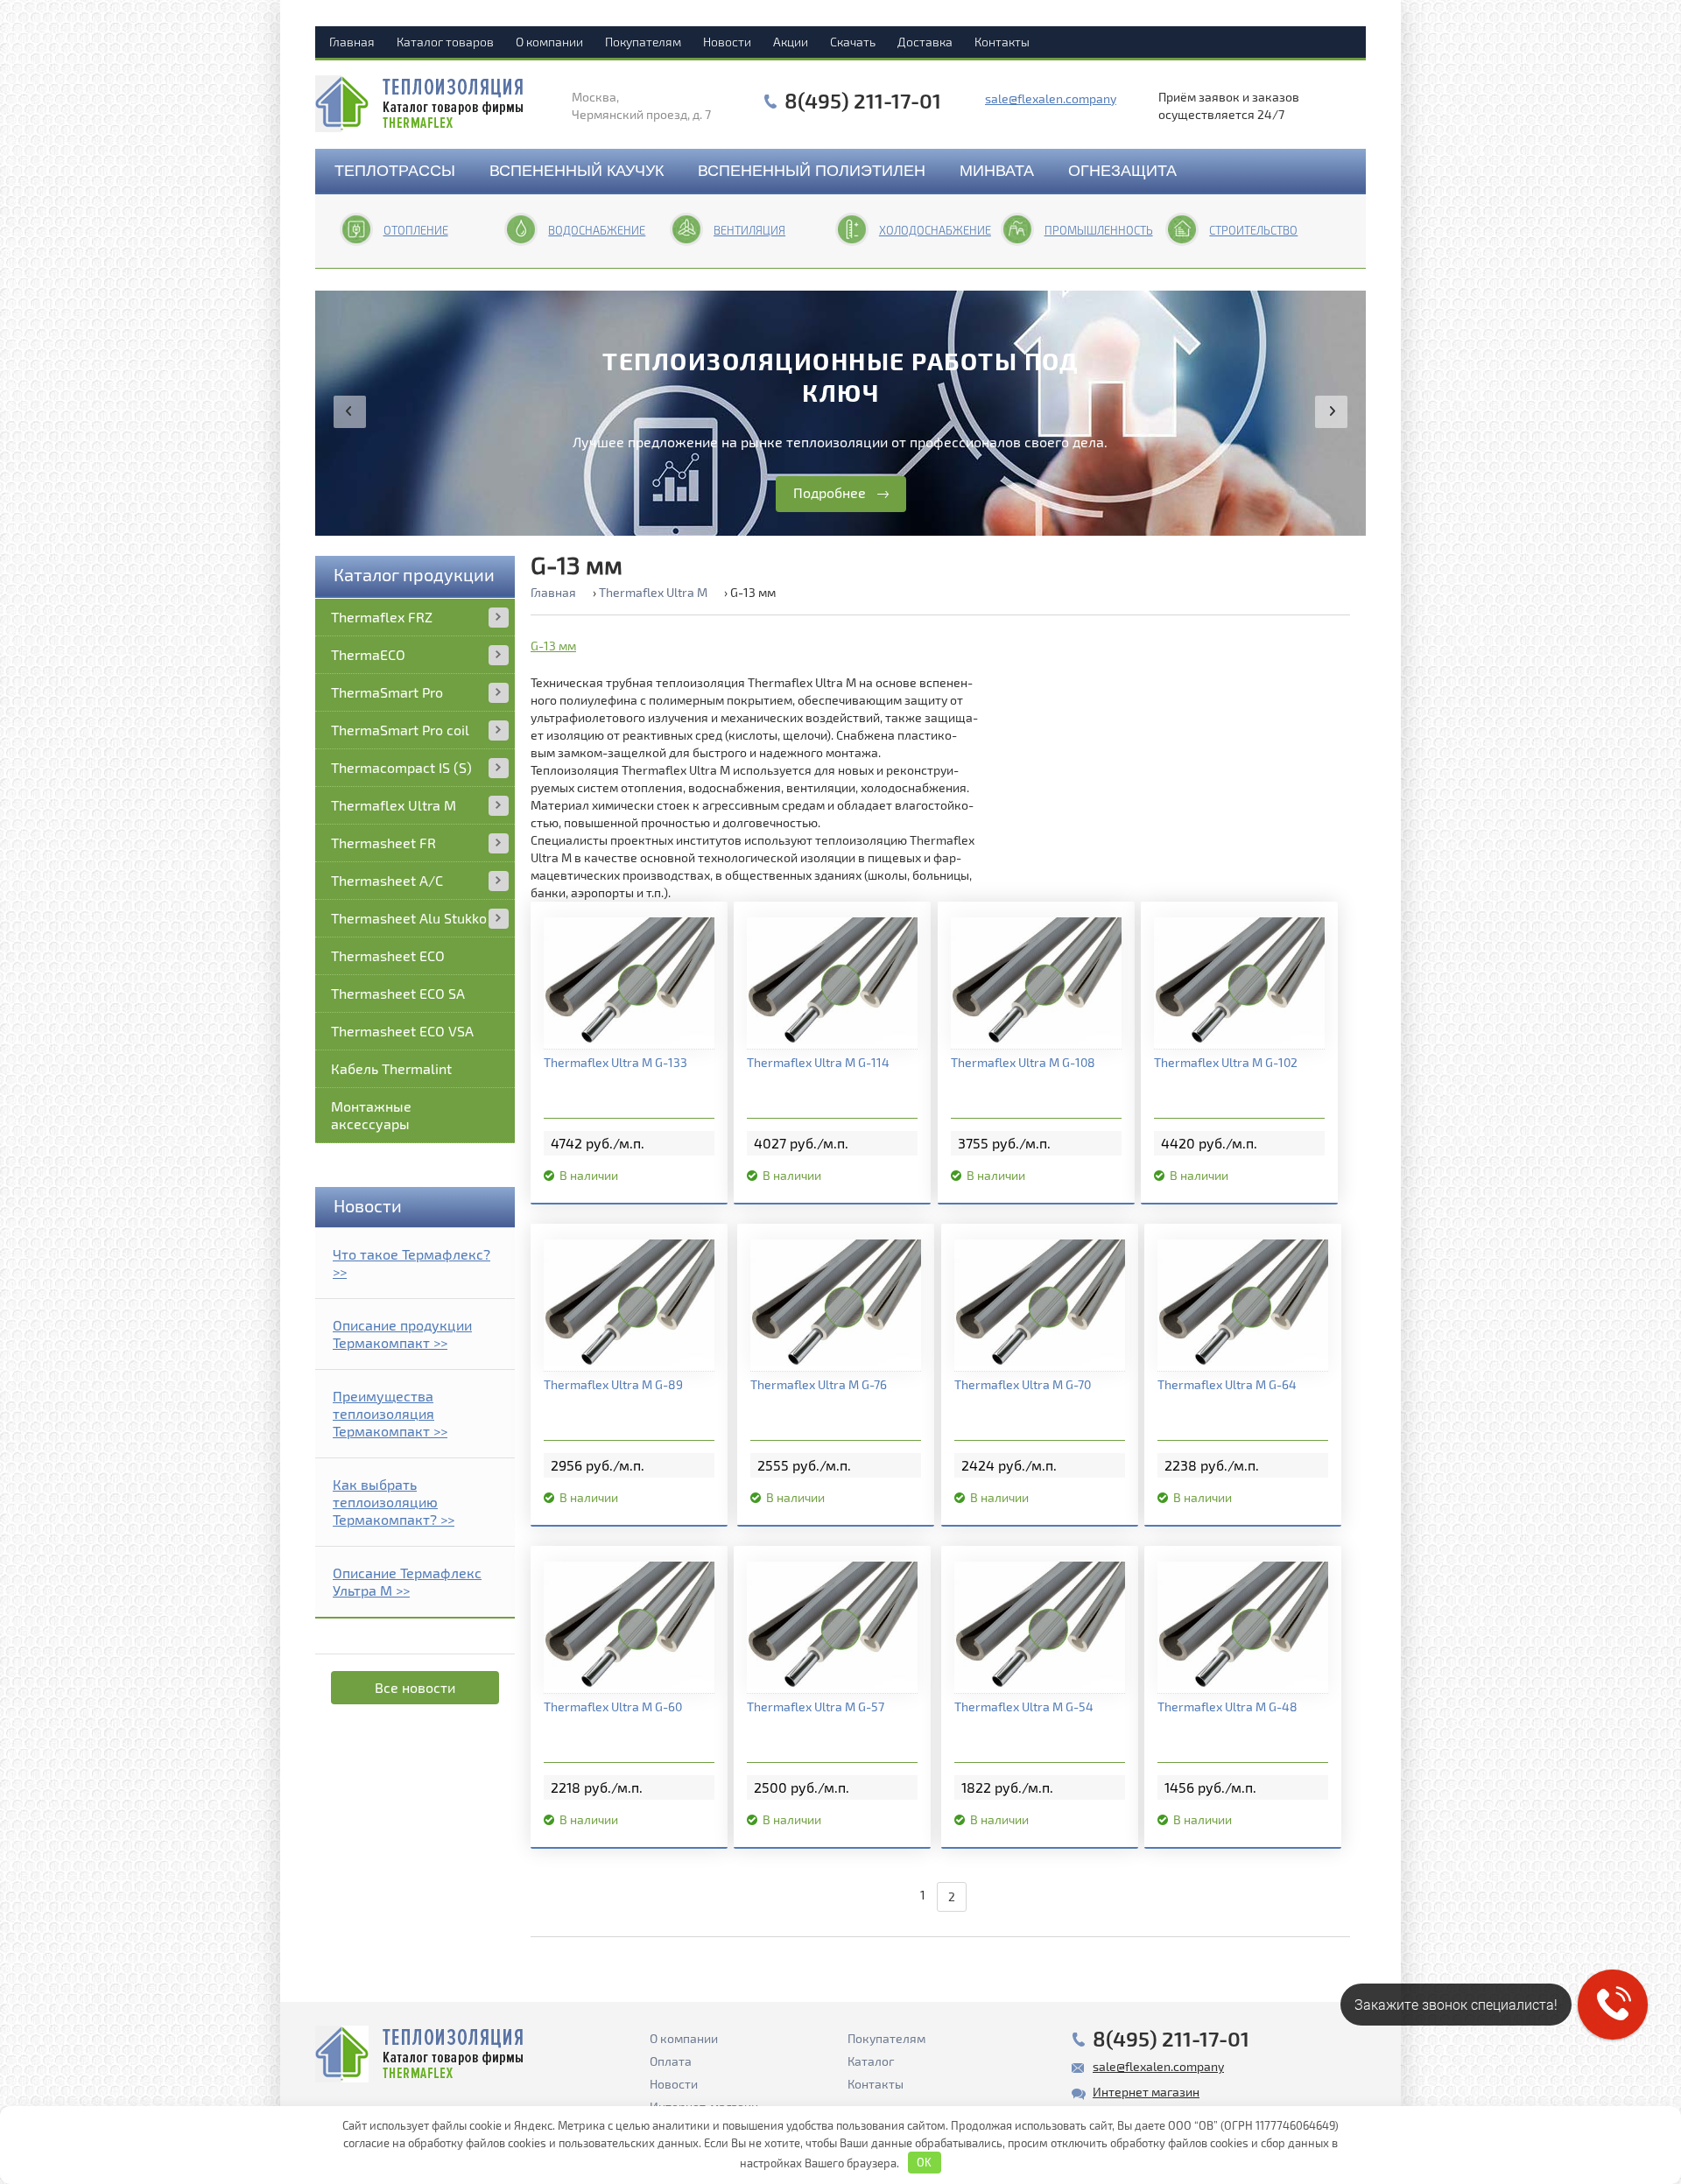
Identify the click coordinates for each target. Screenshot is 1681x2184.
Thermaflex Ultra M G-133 (615, 1062)
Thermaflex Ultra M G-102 (1226, 1062)
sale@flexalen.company (1051, 98)
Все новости (415, 1687)
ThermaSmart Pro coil (400, 730)
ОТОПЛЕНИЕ (416, 230)
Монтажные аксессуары (371, 1115)
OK (924, 2162)
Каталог (871, 2061)
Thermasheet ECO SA (398, 993)
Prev (350, 412)
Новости (727, 42)
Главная (352, 42)
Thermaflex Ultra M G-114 (818, 1062)
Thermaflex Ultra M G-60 (613, 1706)
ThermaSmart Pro (387, 692)
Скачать (853, 42)
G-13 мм (553, 646)
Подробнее (830, 492)
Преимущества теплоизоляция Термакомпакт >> (390, 1413)
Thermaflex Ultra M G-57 (816, 1706)
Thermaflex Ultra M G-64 (1227, 1384)
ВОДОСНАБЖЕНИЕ (597, 230)
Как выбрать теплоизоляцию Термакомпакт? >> (394, 1502)
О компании (549, 42)
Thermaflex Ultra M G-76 (819, 1384)
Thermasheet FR (383, 843)
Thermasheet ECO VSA (402, 1031)
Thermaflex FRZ (382, 617)
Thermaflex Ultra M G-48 (1227, 1706)
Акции (791, 42)
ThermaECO (368, 654)
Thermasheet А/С (387, 880)
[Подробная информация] (629, 983)
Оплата (671, 2061)
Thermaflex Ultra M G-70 (1023, 1384)
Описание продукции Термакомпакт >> (402, 1334)
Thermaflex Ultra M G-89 (613, 1384)
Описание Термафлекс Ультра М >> (407, 1581)
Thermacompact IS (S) (401, 767)
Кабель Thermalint (391, 1068)
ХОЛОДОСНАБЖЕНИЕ (935, 230)
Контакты (1002, 42)
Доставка (925, 42)
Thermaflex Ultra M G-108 (1023, 1062)
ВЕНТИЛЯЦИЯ (749, 230)
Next (1331, 412)
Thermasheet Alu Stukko (409, 918)
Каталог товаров (445, 42)
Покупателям (643, 42)
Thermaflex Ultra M (394, 805)
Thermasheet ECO (388, 955)
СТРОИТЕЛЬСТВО (1253, 230)
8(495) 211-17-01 (863, 101)
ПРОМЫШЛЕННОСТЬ (1099, 230)
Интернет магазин (1146, 2092)
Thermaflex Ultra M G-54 (1024, 1706)
